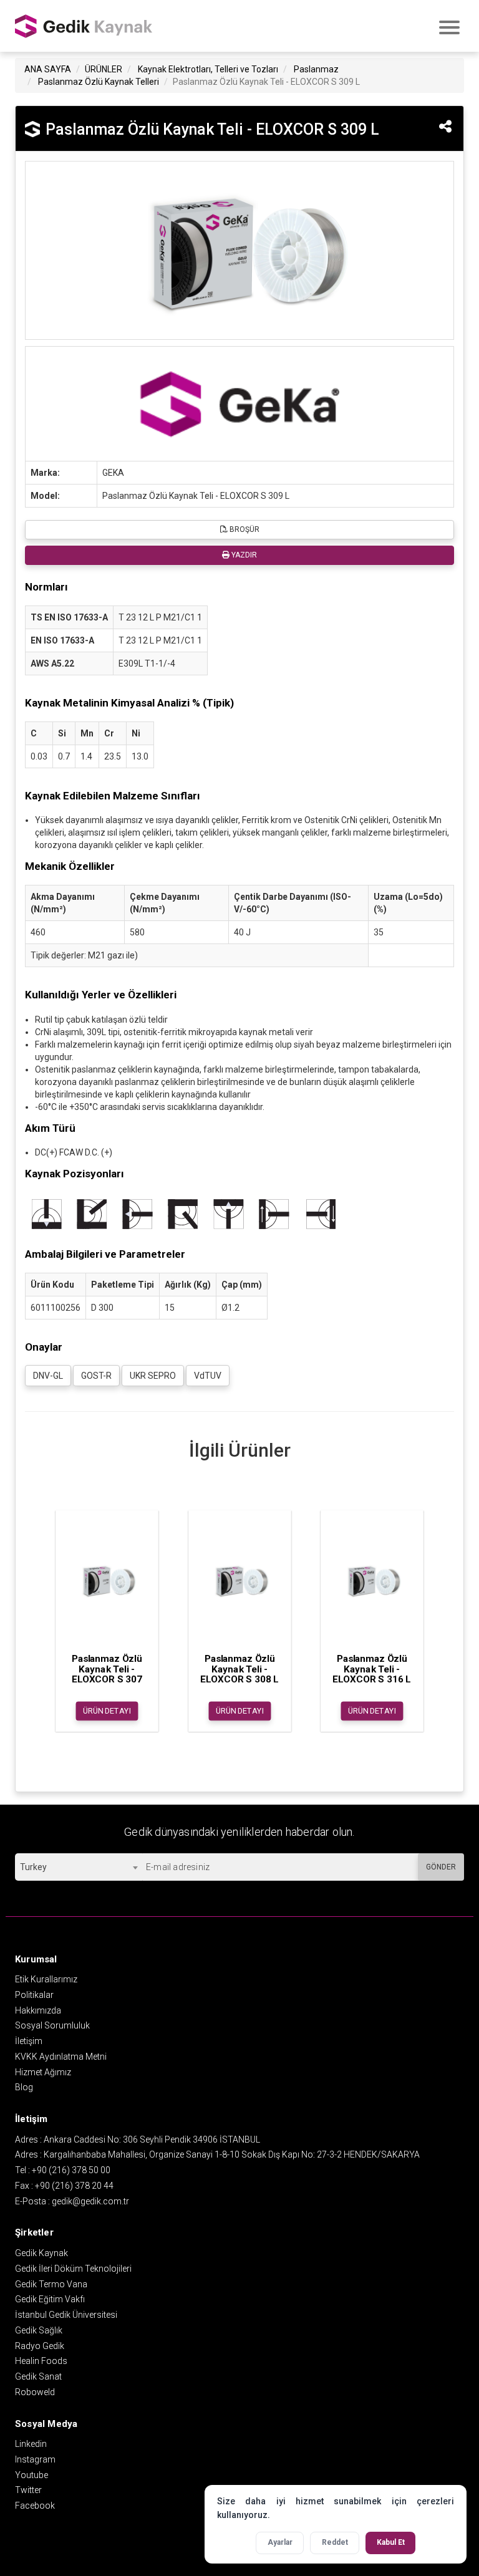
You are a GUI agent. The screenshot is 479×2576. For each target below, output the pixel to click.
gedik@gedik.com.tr (90, 2201)
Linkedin (31, 2444)
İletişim (29, 2041)
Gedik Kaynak (41, 2253)
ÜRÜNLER (104, 69)
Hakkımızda (38, 2010)
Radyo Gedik (40, 2346)
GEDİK (84, 26)
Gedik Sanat (38, 2376)
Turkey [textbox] (33, 1867)
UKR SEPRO (153, 1376)
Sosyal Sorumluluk (52, 2025)
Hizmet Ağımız (43, 2072)
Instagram (35, 2459)
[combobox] (79, 1867)
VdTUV (208, 1376)
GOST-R (96, 1376)
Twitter (28, 2490)
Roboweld (35, 2392)
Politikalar (34, 1995)
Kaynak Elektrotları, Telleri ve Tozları (208, 69)
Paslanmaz (316, 69)
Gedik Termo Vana (51, 2284)
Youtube (31, 2475)
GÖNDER (441, 1867)
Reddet (335, 2542)
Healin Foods (41, 2361)
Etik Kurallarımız (46, 1979)
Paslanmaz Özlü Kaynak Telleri (99, 82)
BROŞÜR (244, 529)
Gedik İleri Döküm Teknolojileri (73, 2269)
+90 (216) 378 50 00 (71, 2170)
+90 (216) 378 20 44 (74, 2186)
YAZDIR (243, 555)
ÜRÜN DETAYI (107, 1711)
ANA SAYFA (48, 69)
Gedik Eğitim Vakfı (50, 2299)
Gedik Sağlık (39, 2330)
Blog (24, 2087)
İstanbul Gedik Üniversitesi (66, 2315)
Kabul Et (391, 2542)
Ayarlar (280, 2542)
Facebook (35, 2506)
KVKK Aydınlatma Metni (61, 2057)
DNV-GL (48, 1376)
